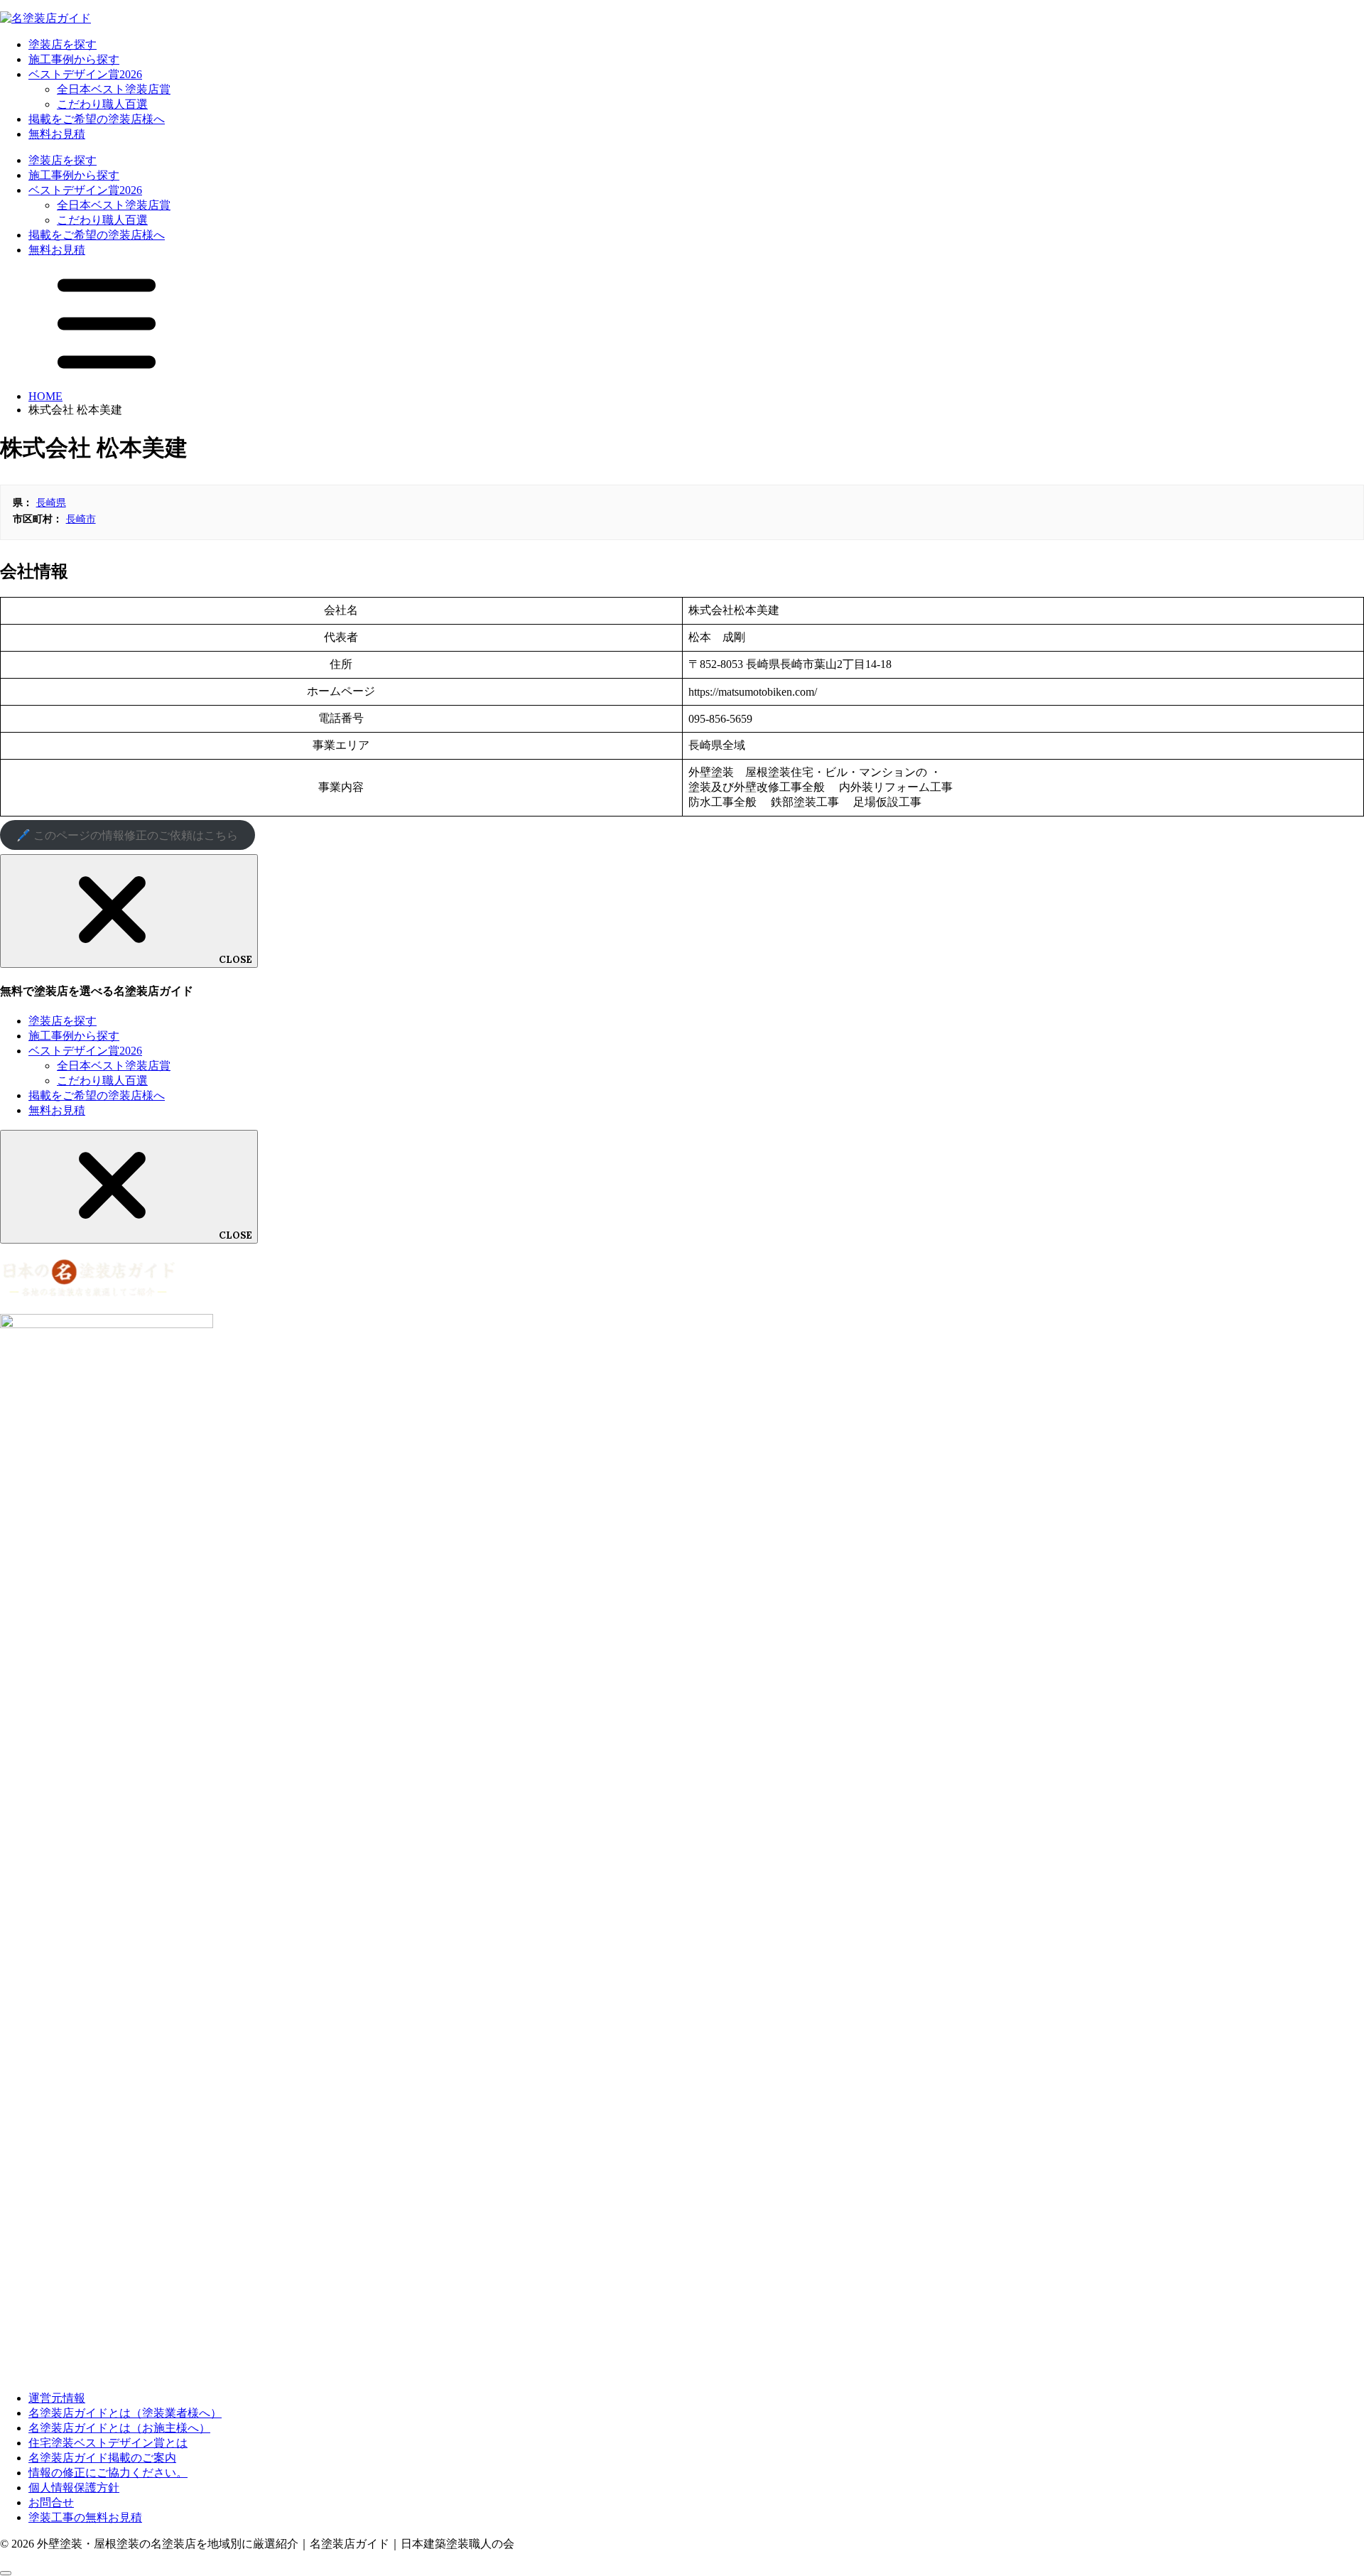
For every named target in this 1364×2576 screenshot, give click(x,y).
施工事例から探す (74, 59)
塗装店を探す (63, 44)
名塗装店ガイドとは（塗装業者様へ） (125, 2413)
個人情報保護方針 (74, 2488)
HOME (45, 396)
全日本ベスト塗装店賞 (114, 89)
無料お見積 (57, 134)
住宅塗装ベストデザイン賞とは (108, 2443)
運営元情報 (57, 2398)
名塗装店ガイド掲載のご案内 (102, 2458)
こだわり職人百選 (102, 104)
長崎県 (51, 502)
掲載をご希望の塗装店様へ (97, 119)
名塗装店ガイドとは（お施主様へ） (119, 2428)
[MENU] (107, 372)
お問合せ (51, 2502)
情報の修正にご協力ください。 (108, 2473)
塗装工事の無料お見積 (85, 2517)
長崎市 (81, 519)
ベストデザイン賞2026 (85, 74)
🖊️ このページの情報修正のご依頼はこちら (127, 835)
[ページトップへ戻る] (6, 2573)
